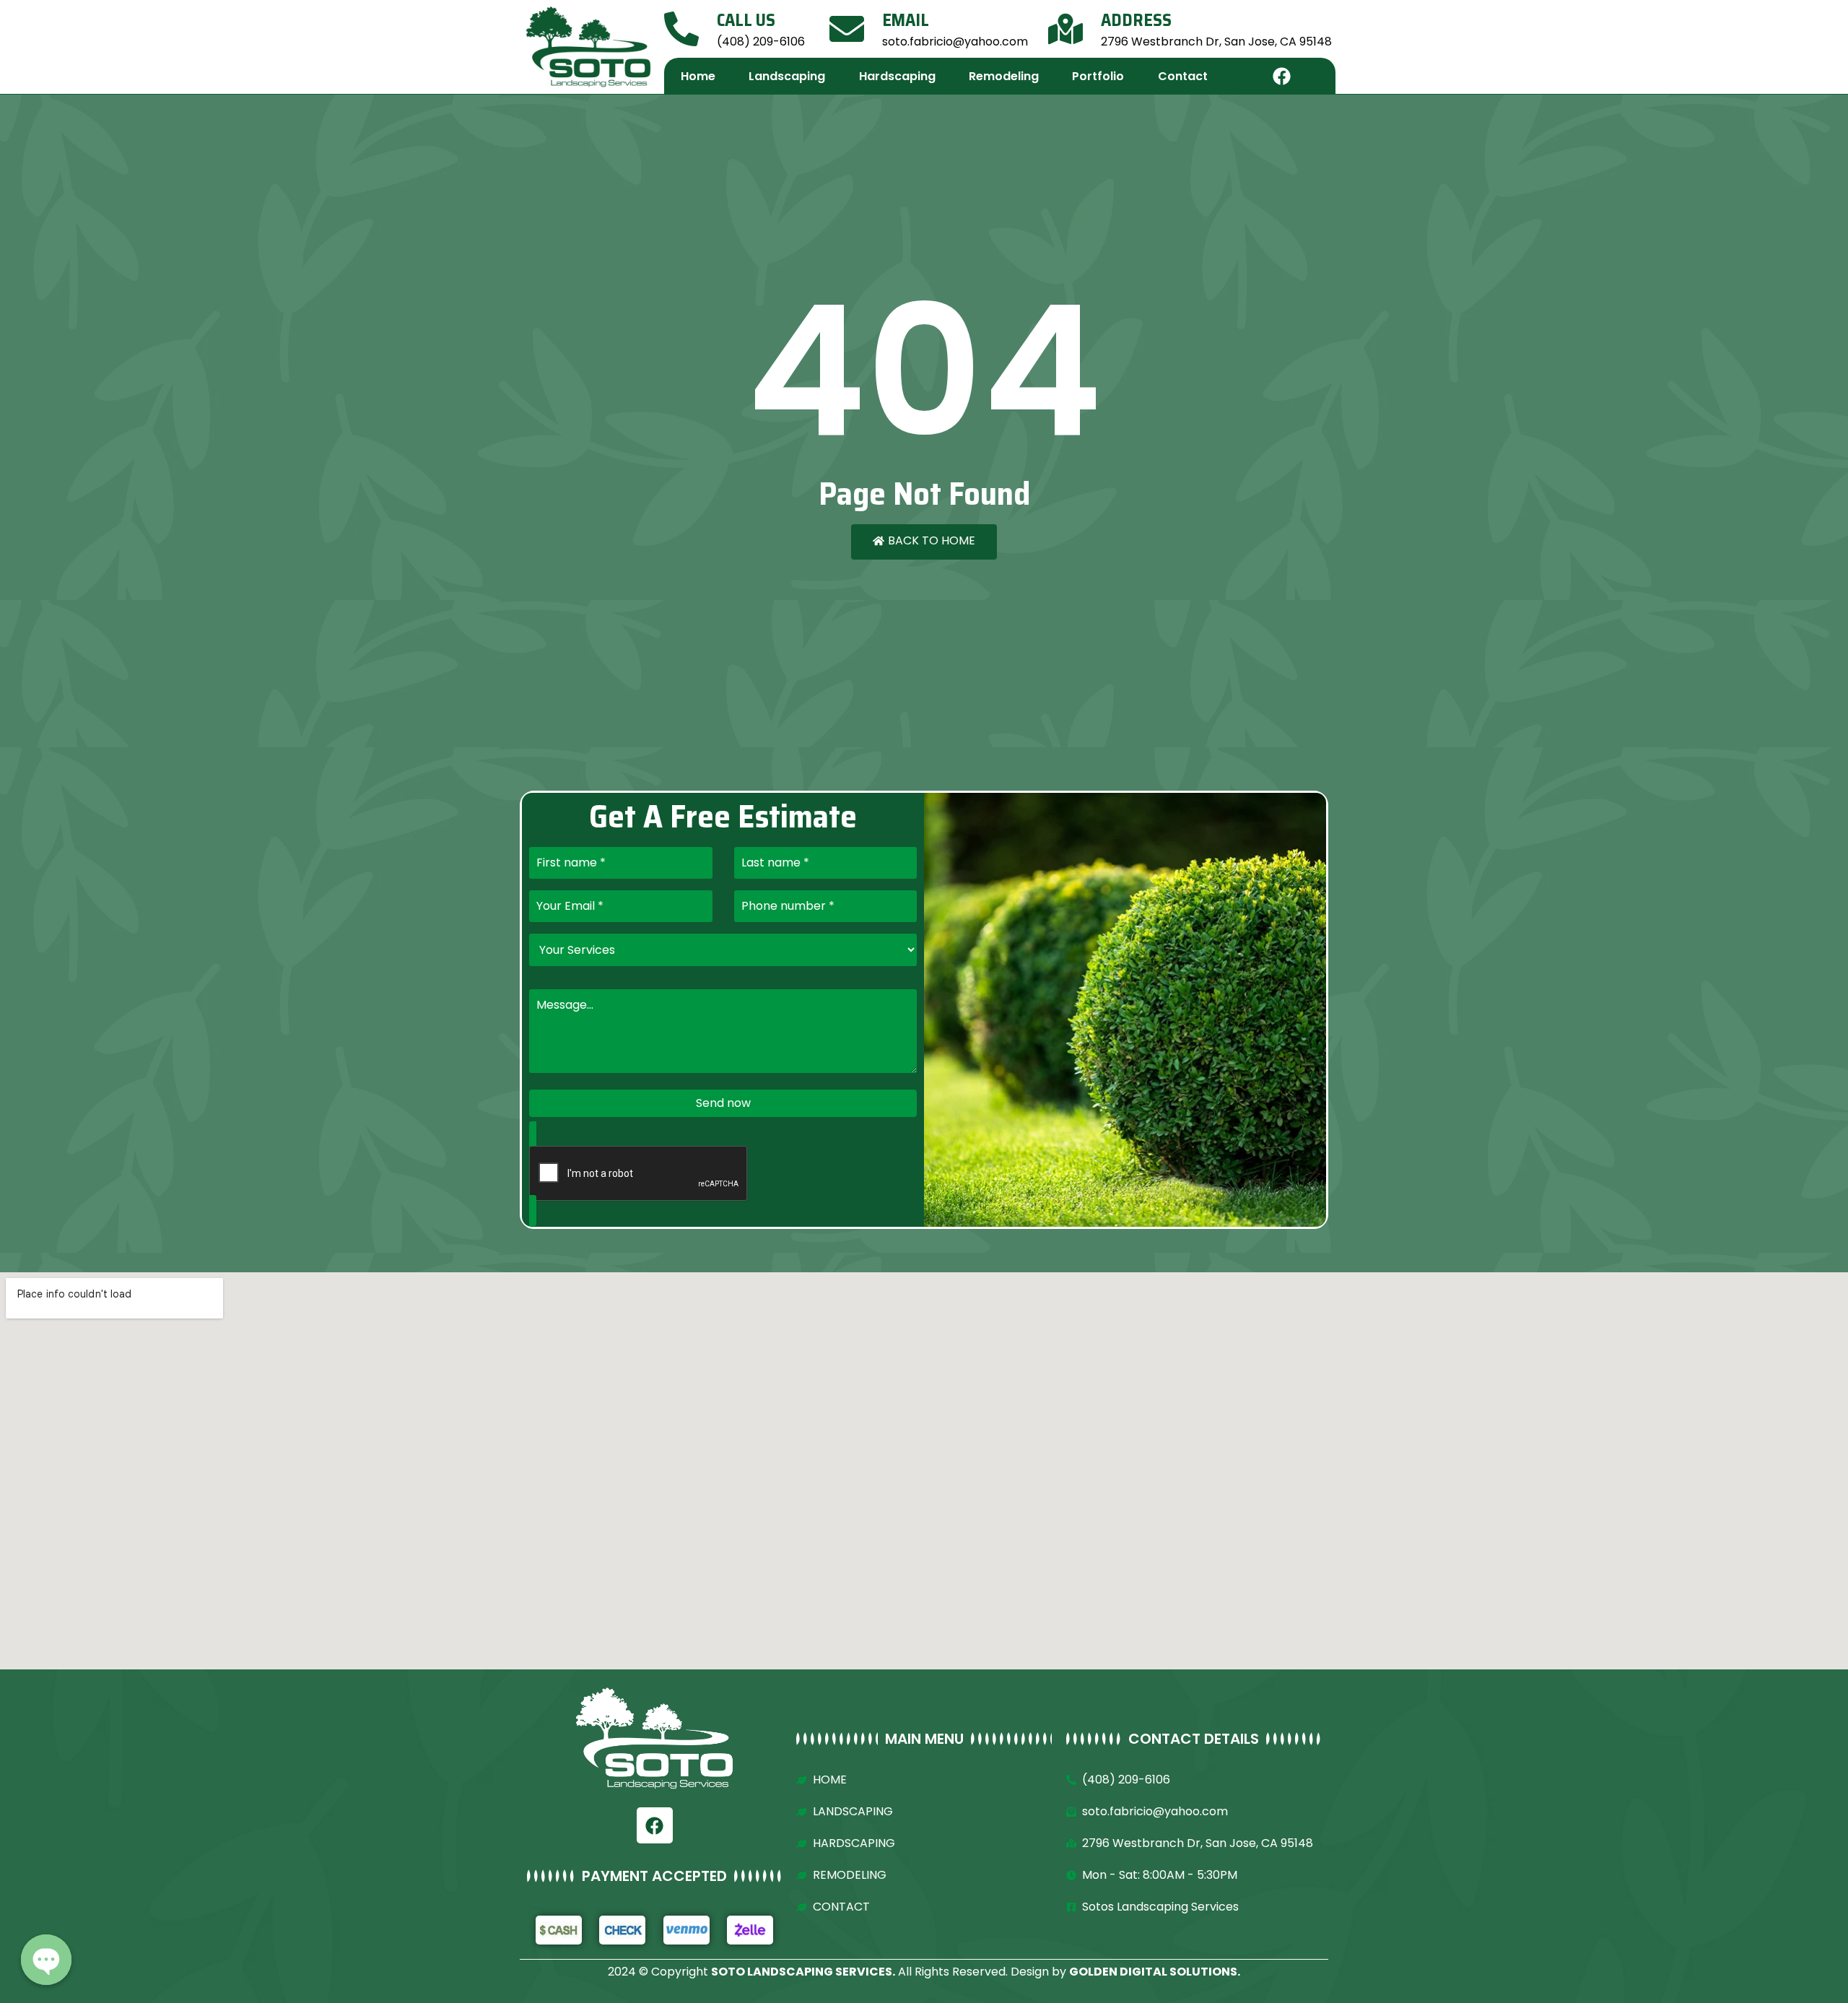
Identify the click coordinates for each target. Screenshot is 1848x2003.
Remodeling (1004, 76)
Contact (1183, 76)
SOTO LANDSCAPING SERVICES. (803, 1972)
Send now (723, 1103)
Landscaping (787, 76)
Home (698, 76)
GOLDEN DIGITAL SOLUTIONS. (1155, 1972)
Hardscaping (897, 76)
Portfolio (1098, 76)
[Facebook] (1282, 76)
